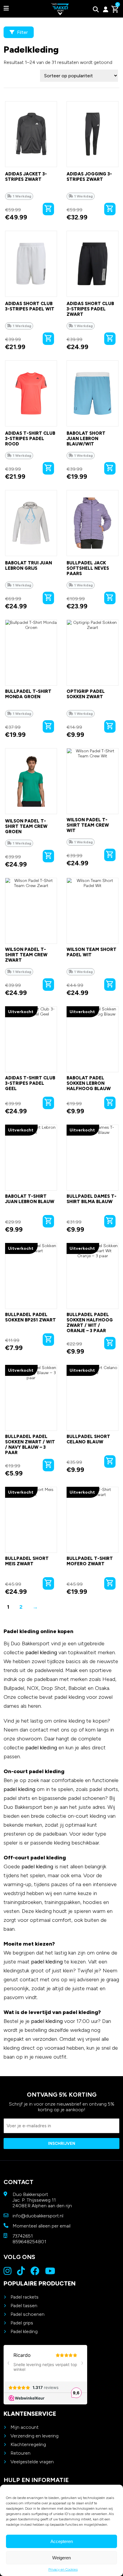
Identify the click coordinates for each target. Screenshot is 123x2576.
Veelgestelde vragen (32, 2462)
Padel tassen (24, 2306)
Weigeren (61, 2558)
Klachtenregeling (28, 2444)
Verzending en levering (34, 2436)
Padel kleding (24, 2331)
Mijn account (24, 2427)
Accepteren (62, 2541)
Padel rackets (24, 2297)
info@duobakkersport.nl (38, 2216)
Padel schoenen (27, 2314)
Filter (22, 32)
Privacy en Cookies (63, 2569)
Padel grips (22, 2323)
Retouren (20, 2453)
